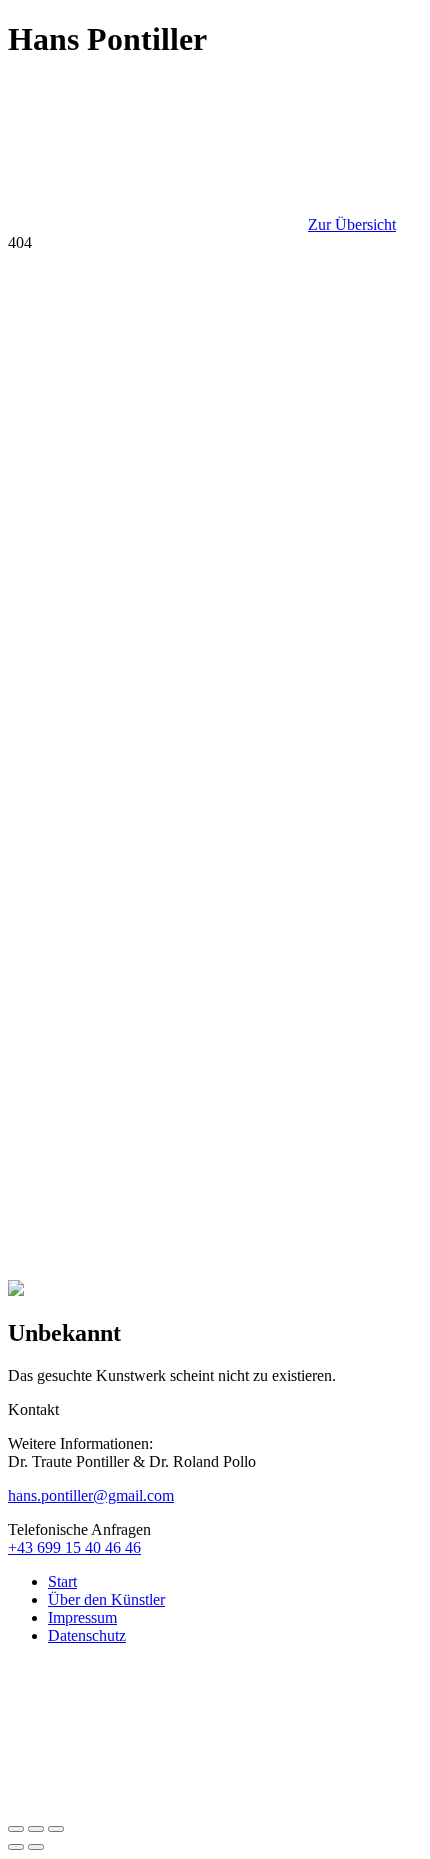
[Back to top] (158, 1805)
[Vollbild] (36, 1829)
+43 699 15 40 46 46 (74, 1547)
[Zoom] (56, 1829)
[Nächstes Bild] (36, 1847)
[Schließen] (16, 1829)
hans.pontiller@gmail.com (91, 1495)
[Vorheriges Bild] (16, 1847)
